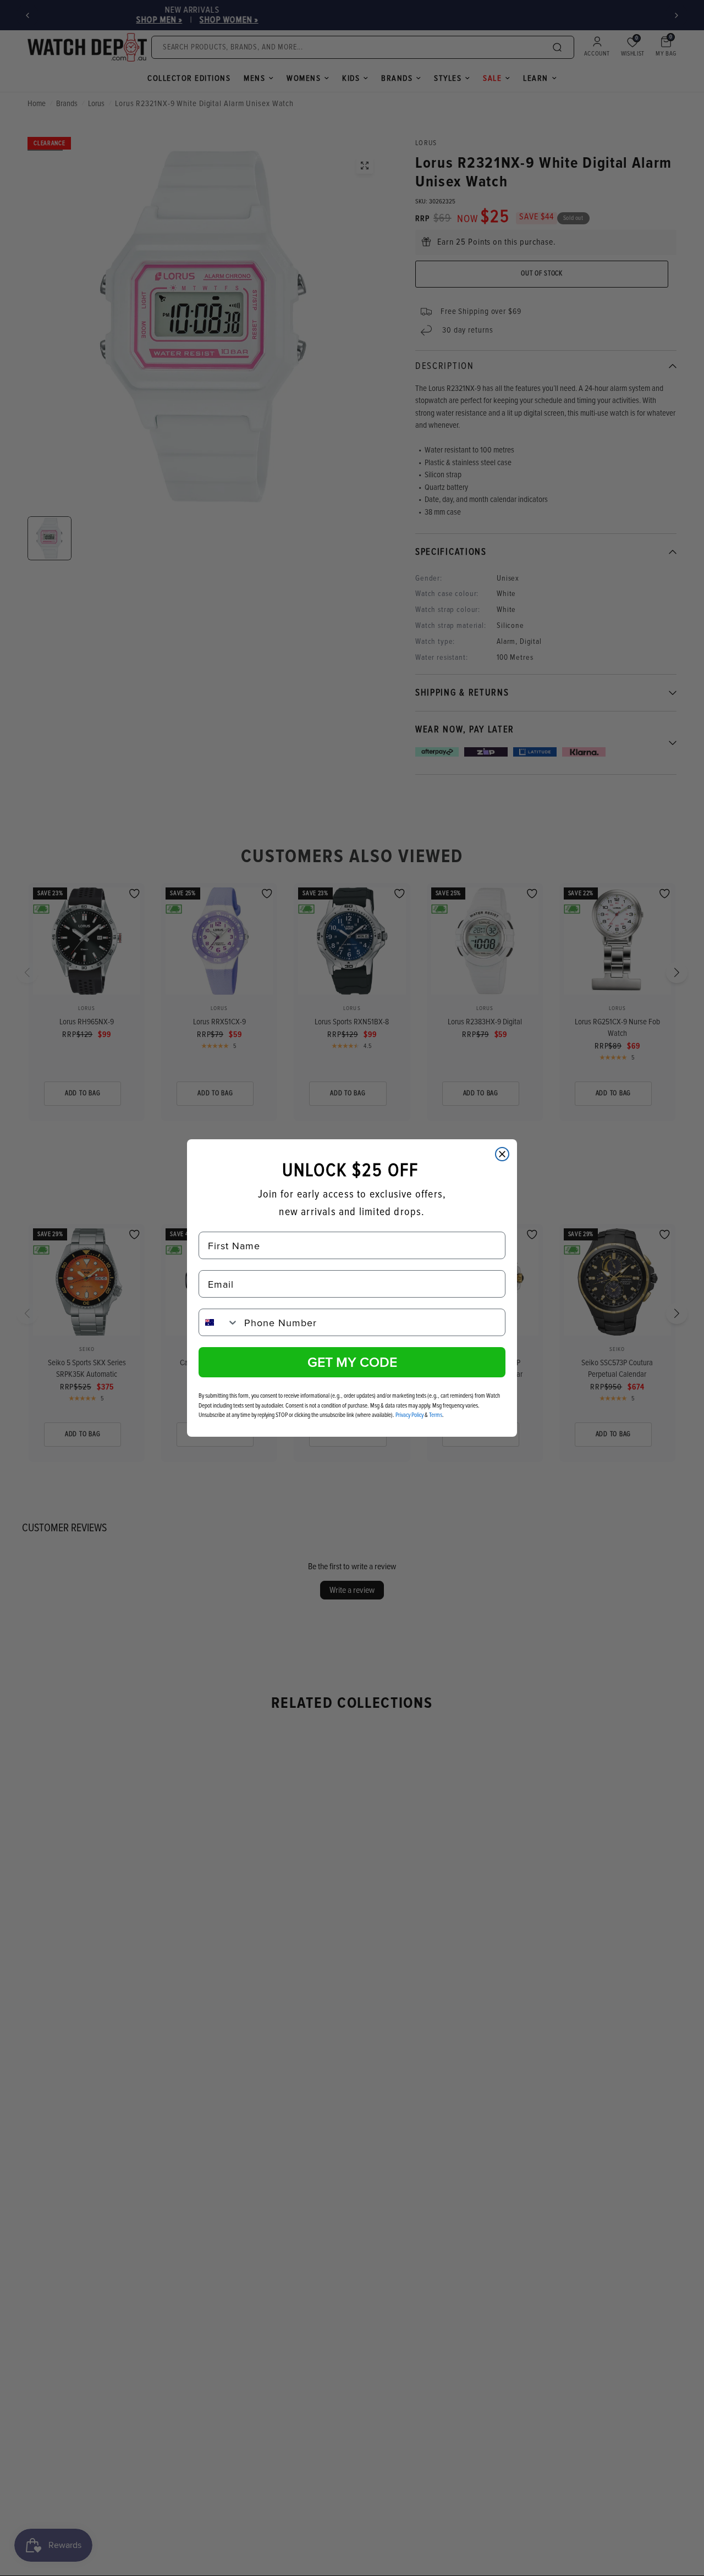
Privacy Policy (409, 1415)
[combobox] (219, 1322)
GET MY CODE (352, 1362)
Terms (436, 1415)
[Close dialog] (502, 1154)
